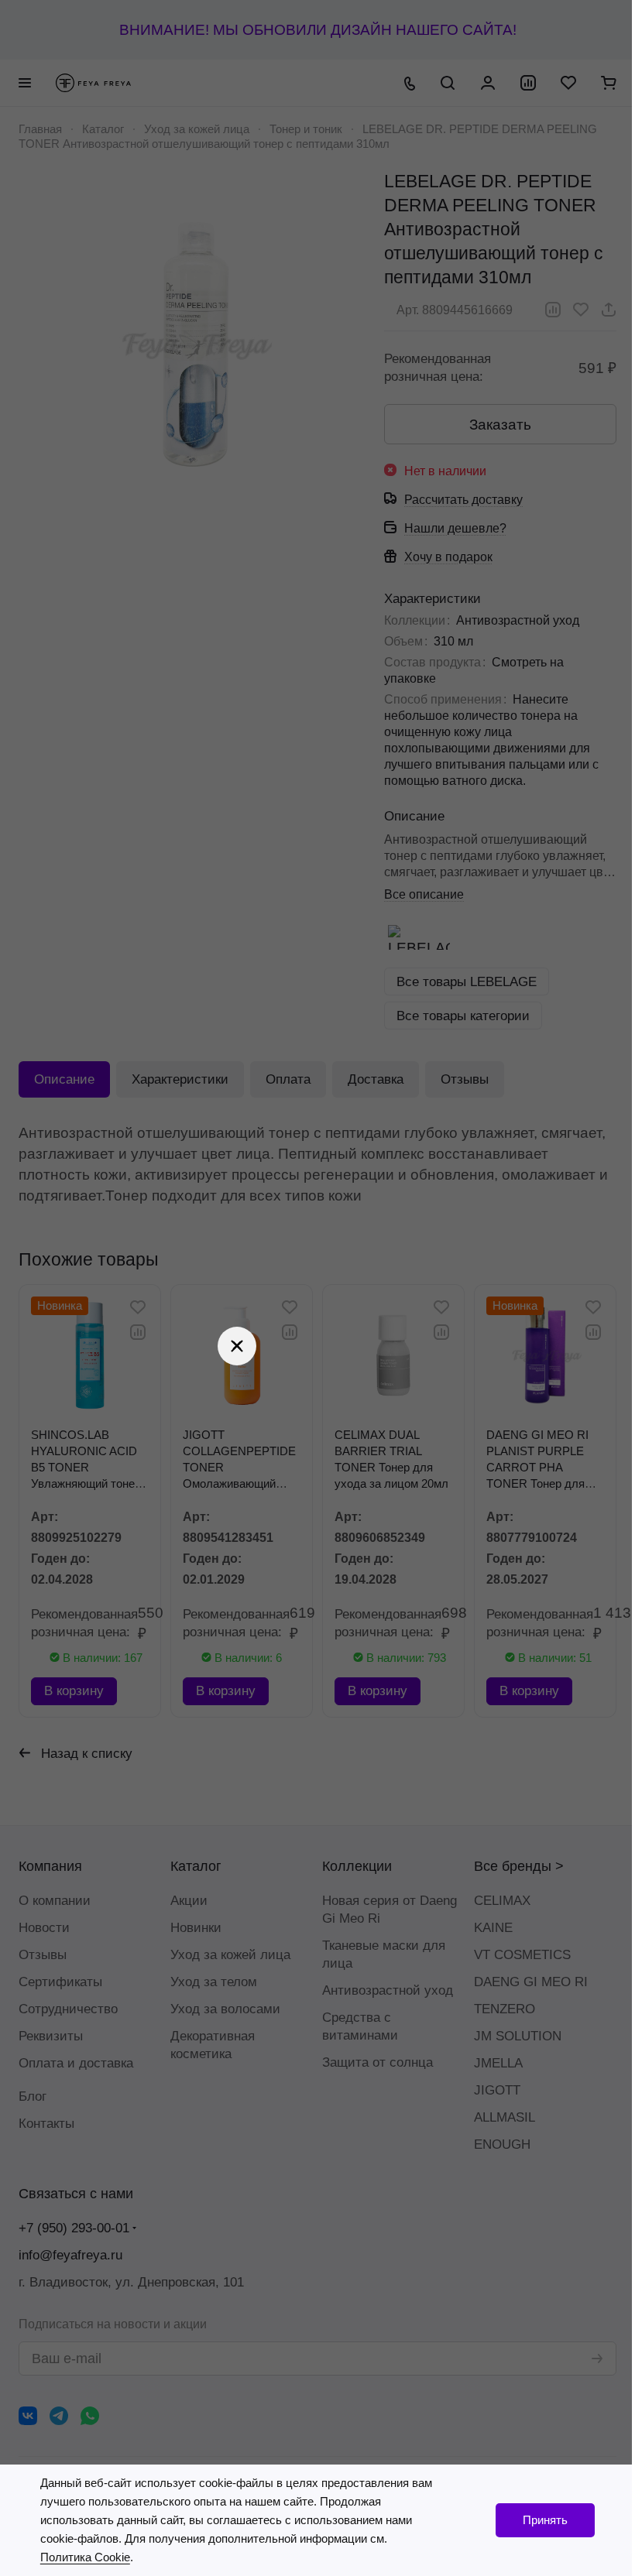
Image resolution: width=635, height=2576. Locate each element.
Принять (534, 2520)
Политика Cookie (84, 2557)
